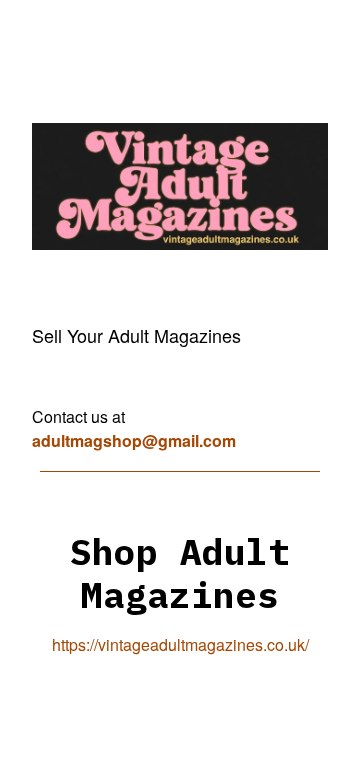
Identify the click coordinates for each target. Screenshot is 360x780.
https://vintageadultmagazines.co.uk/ (180, 644)
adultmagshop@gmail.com (134, 440)
